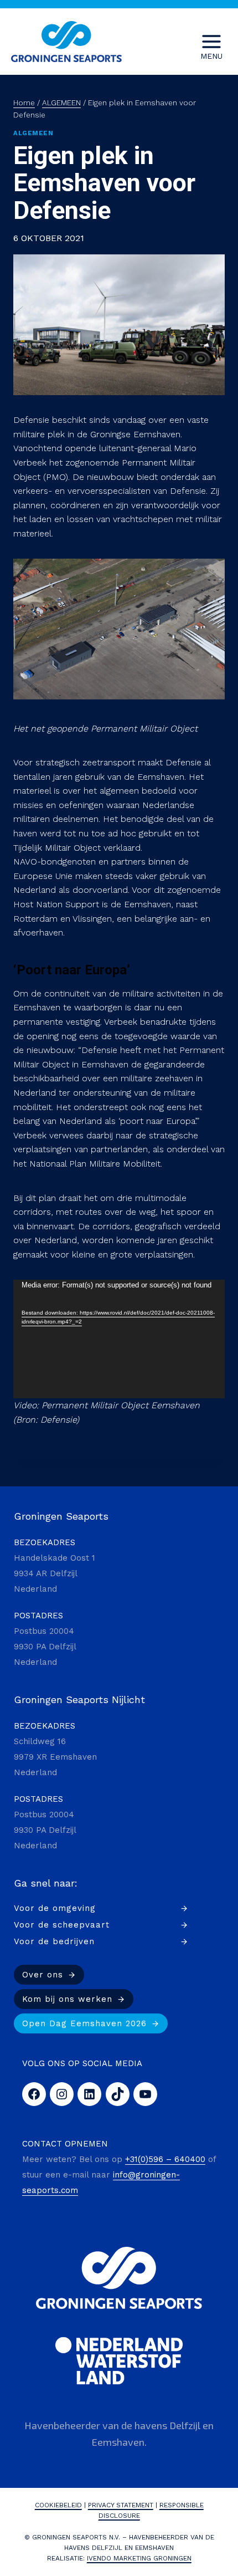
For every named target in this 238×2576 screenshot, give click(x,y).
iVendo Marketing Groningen (139, 2558)
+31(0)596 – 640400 (165, 2159)
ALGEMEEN (33, 133)
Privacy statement (121, 2505)
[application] (119, 1339)
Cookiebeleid (58, 2505)
